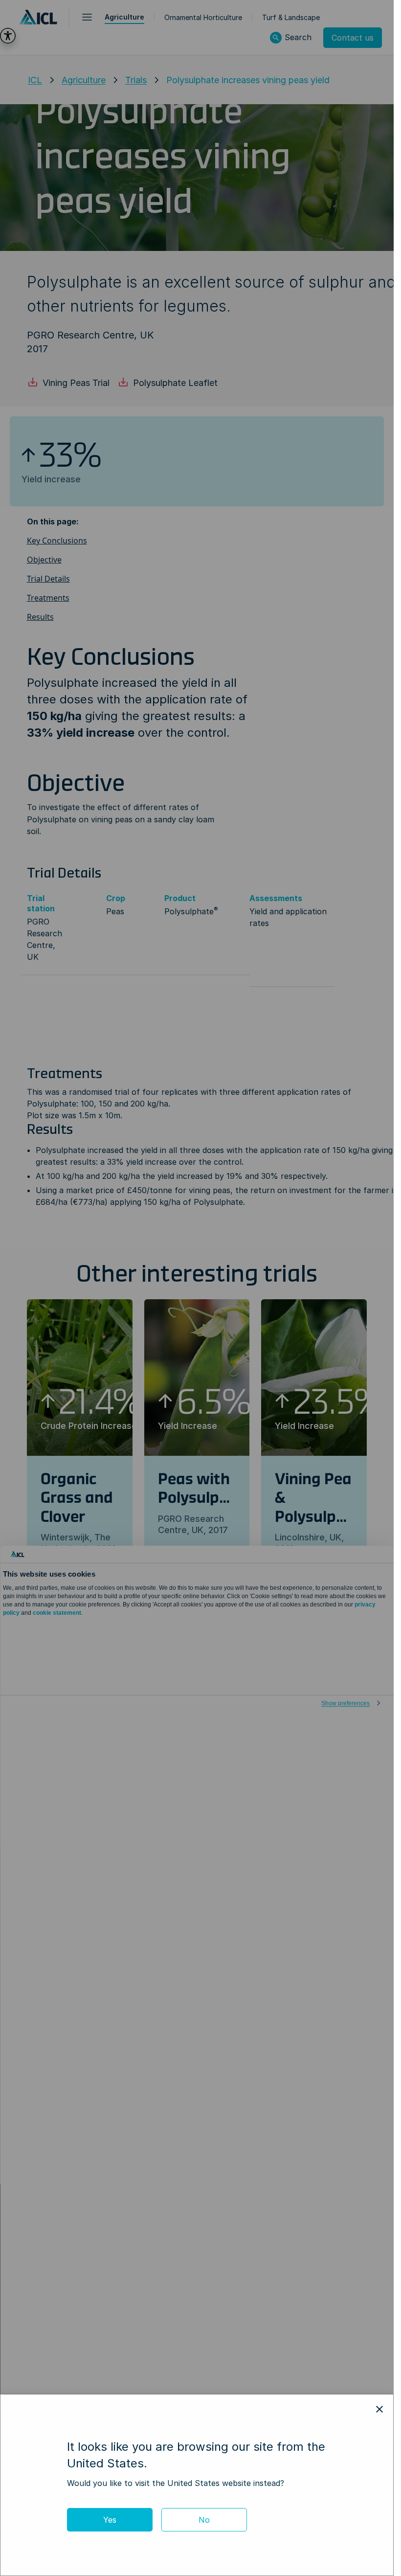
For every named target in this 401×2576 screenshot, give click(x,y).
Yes (110, 2520)
